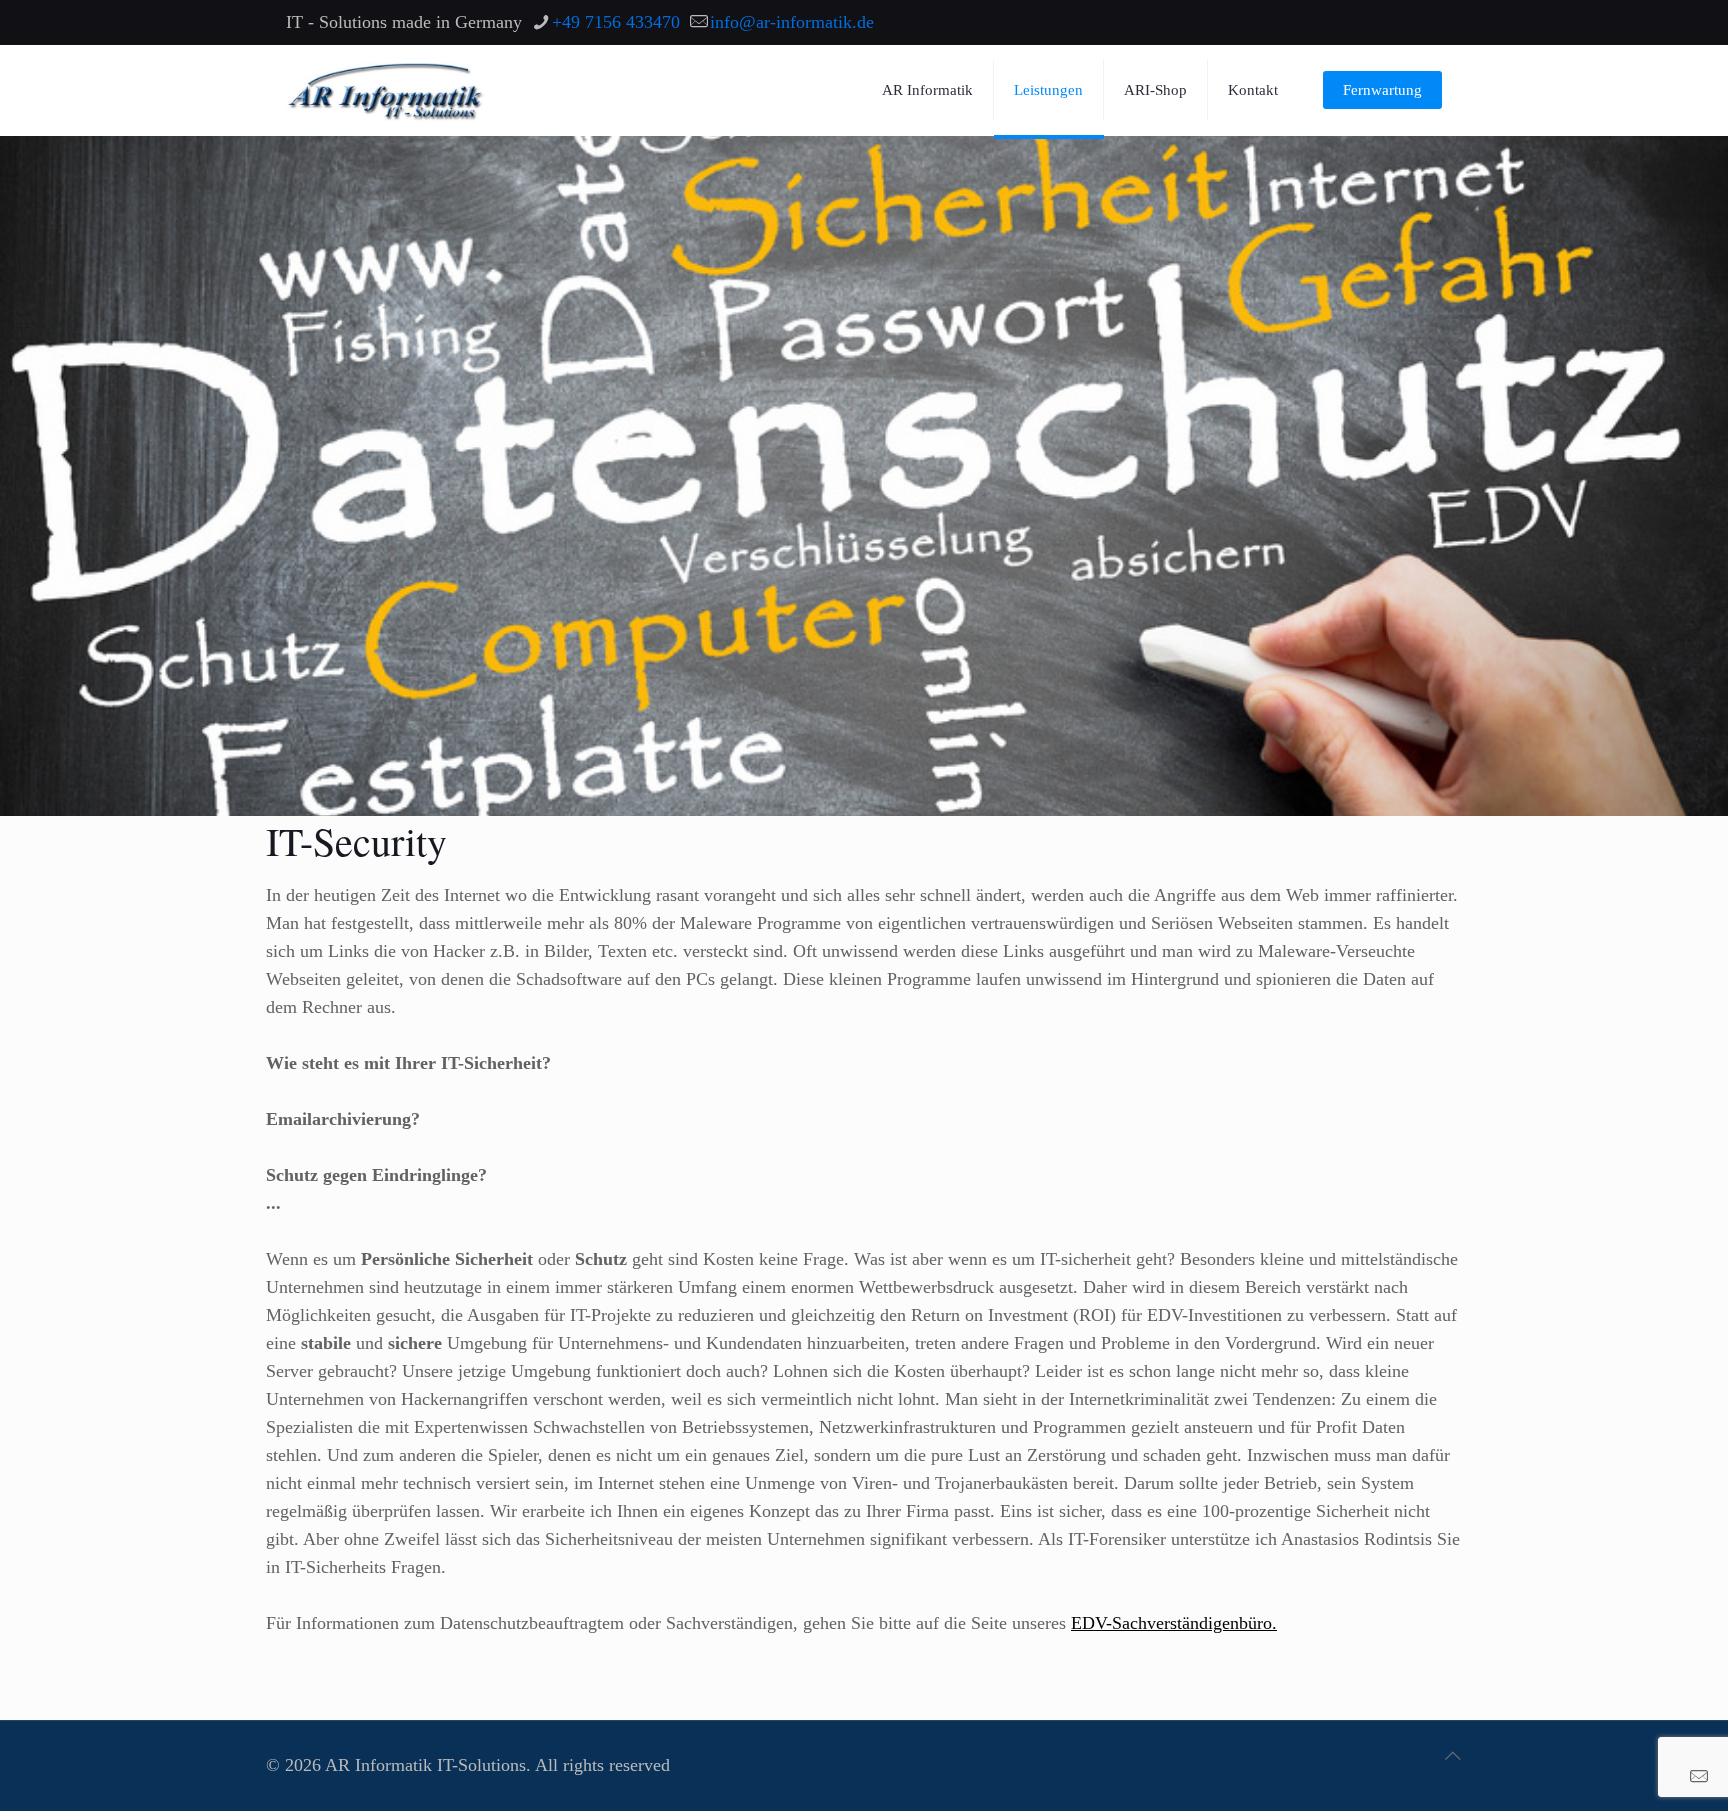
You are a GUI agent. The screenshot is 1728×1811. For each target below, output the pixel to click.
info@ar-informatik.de (792, 22)
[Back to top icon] (1453, 1756)
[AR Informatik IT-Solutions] (386, 90)
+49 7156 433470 (616, 22)
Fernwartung (1382, 90)
